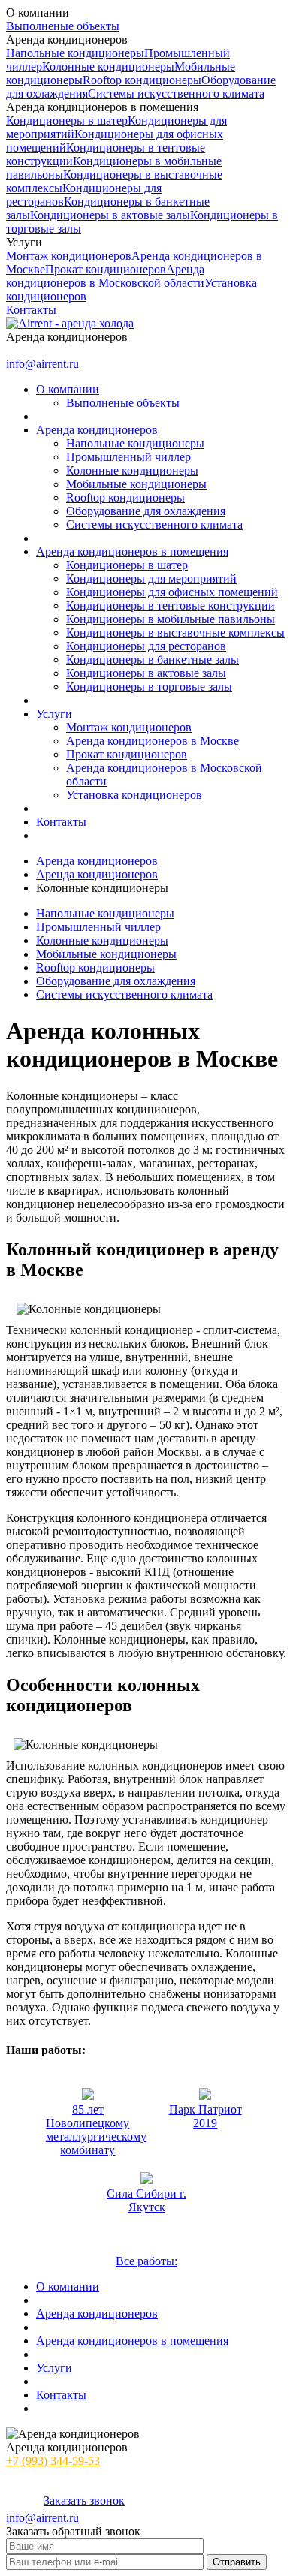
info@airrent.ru (42, 364)
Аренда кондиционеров (97, 861)
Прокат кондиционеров (106, 269)
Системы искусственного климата (176, 93)
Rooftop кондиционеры (142, 80)
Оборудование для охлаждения (146, 511)
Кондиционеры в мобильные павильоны (171, 619)
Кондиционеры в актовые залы (110, 215)
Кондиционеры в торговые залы (149, 687)
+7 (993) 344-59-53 (53, 350)
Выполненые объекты (63, 26)
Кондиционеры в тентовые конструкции (171, 606)
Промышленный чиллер (128, 457)
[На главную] (70, 323)
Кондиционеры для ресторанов (146, 646)
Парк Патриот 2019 (205, 2116)
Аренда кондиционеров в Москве (153, 741)
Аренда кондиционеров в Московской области (105, 276)
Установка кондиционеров (134, 795)
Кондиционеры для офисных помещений (172, 592)
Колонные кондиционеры (108, 66)
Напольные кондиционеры (75, 53)
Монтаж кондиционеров (69, 256)
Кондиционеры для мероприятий (151, 578)
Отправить (237, 2562)
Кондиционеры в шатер (67, 121)
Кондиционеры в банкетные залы (153, 660)
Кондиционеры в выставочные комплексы (175, 633)
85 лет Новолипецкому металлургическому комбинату (96, 2130)
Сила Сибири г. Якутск (146, 2200)
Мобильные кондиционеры (136, 484)
